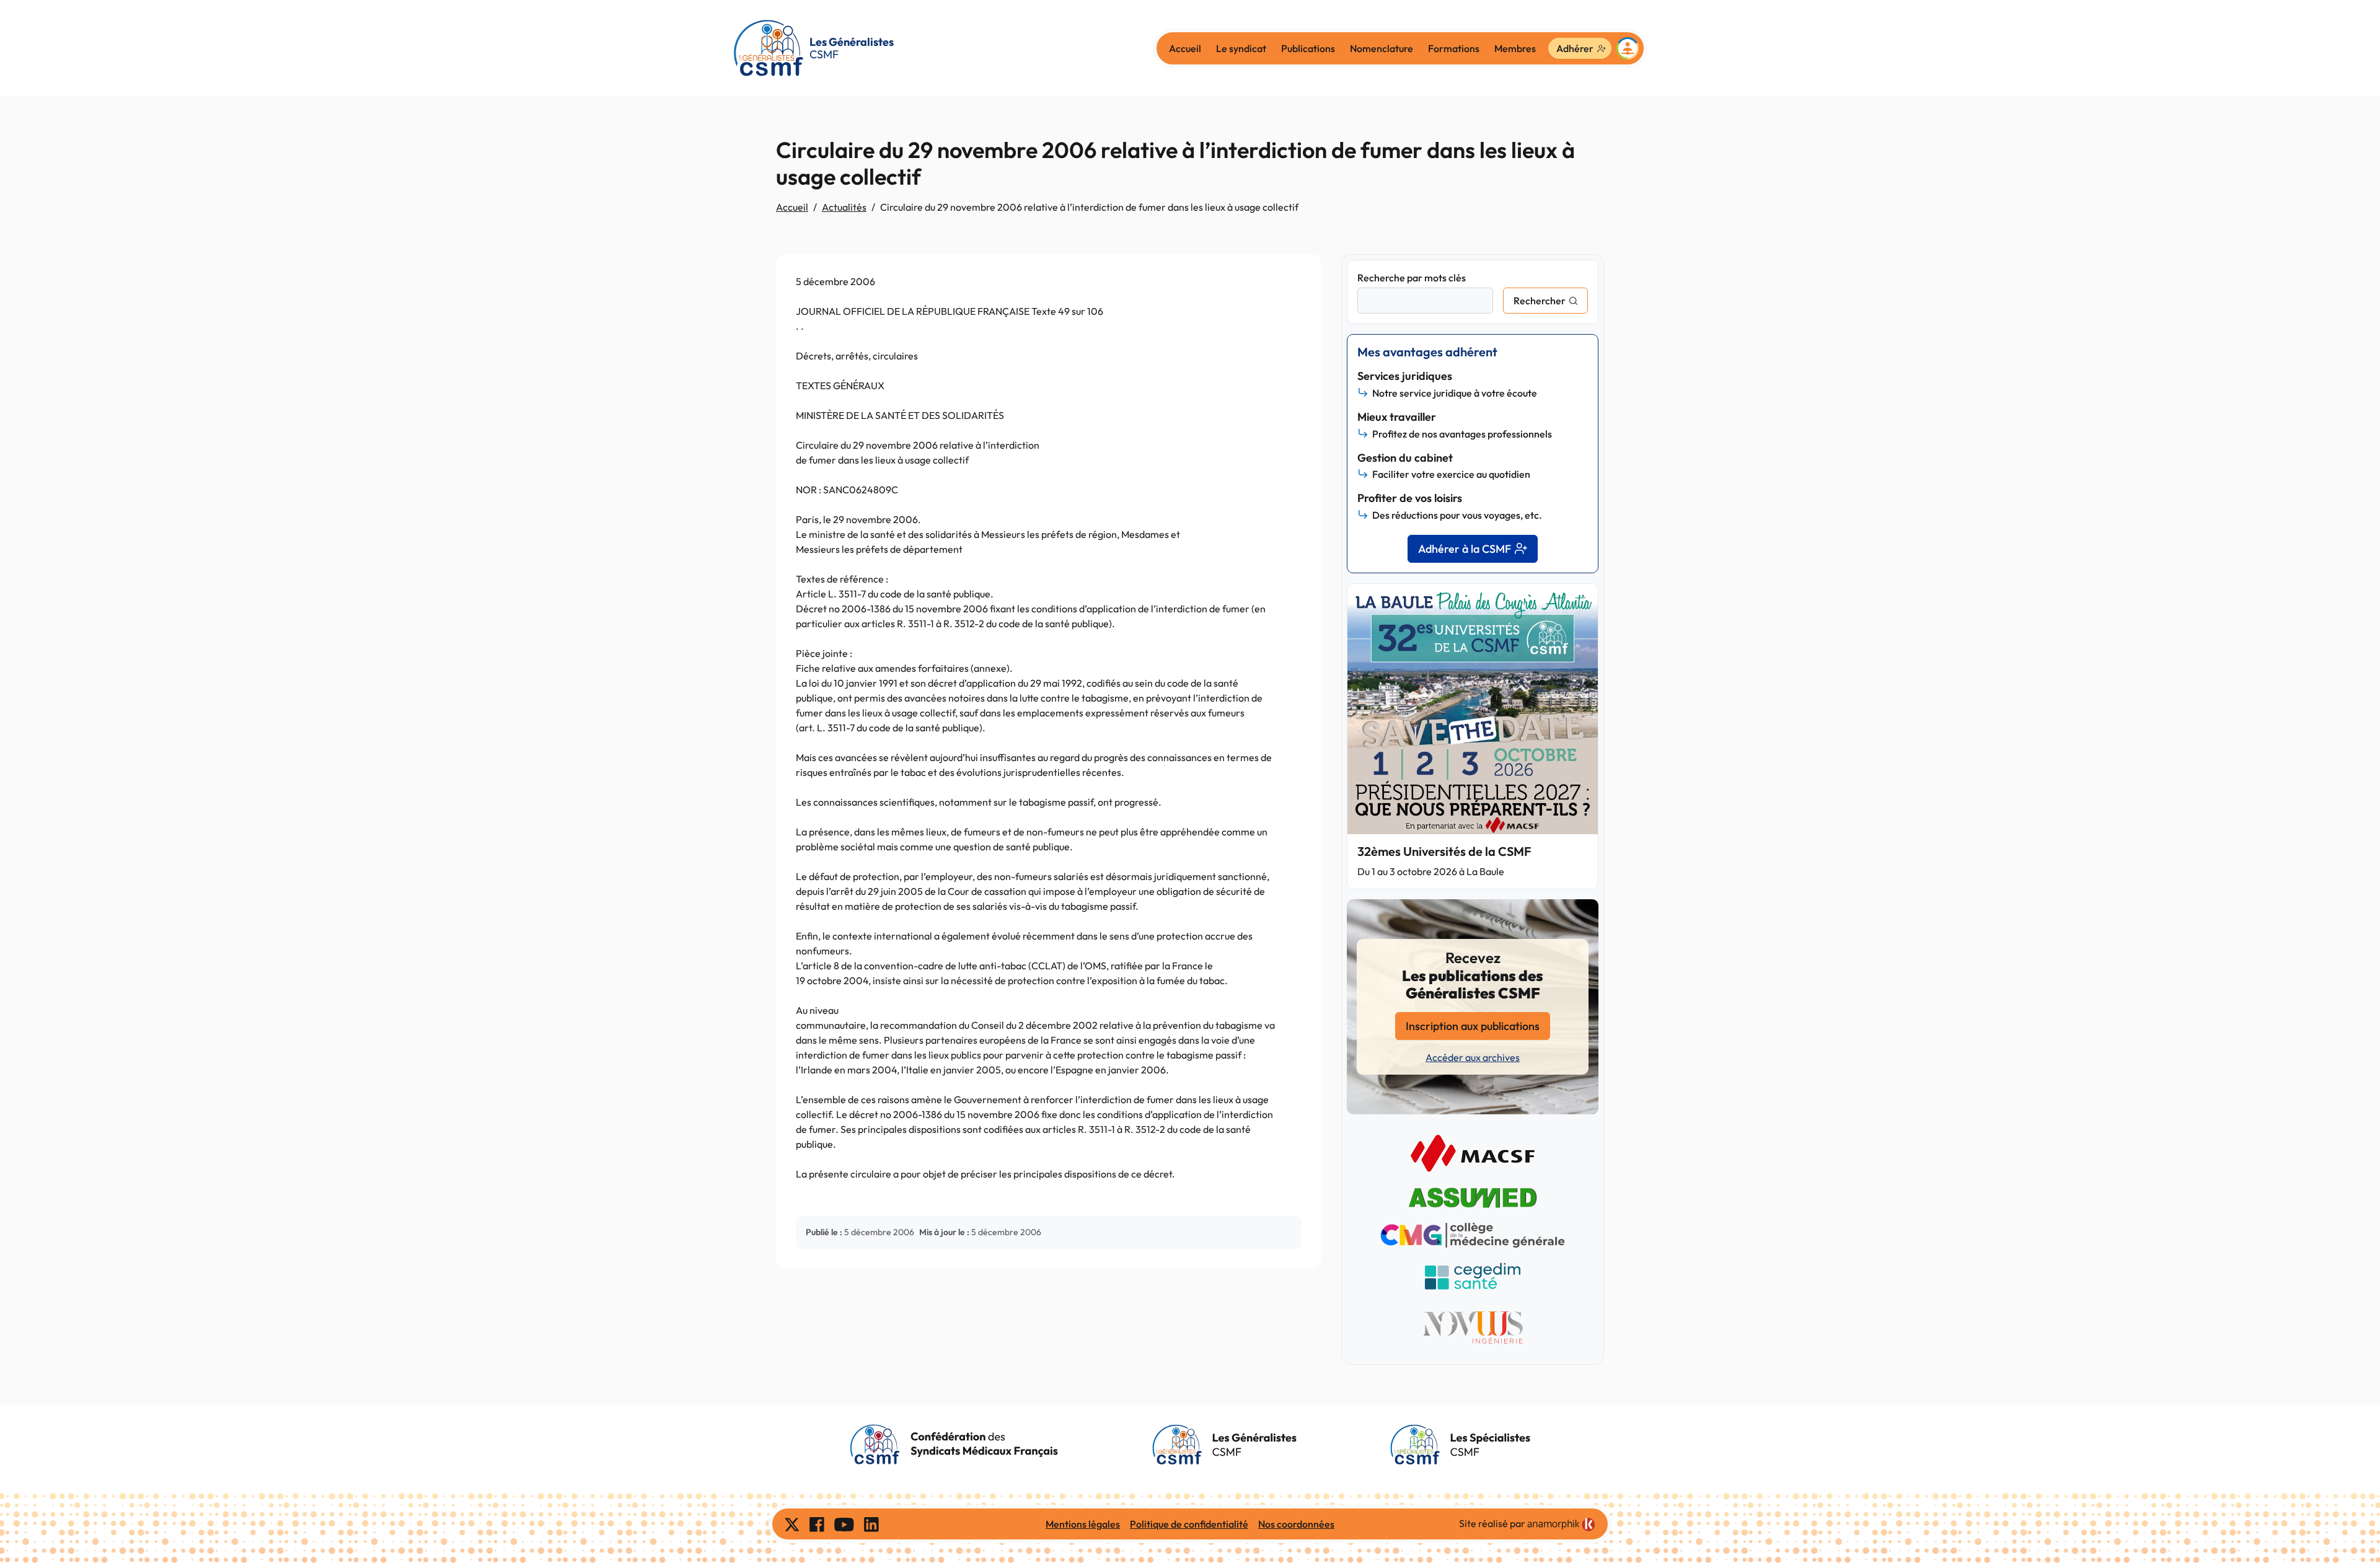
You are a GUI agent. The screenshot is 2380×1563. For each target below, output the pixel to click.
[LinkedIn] (871, 1524)
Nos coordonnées (1296, 1524)
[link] (1561, 1525)
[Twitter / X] (792, 1524)
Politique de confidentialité (1189, 1524)
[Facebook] (817, 1524)
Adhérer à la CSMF (1465, 549)
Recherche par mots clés (1412, 278)
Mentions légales (1083, 1524)
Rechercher (1540, 301)
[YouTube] (844, 1524)
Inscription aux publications (1473, 1026)
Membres (1515, 48)
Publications (1308, 48)
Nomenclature (1382, 48)
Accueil (1185, 48)
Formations (1454, 48)
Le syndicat (1241, 48)
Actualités (844, 207)
